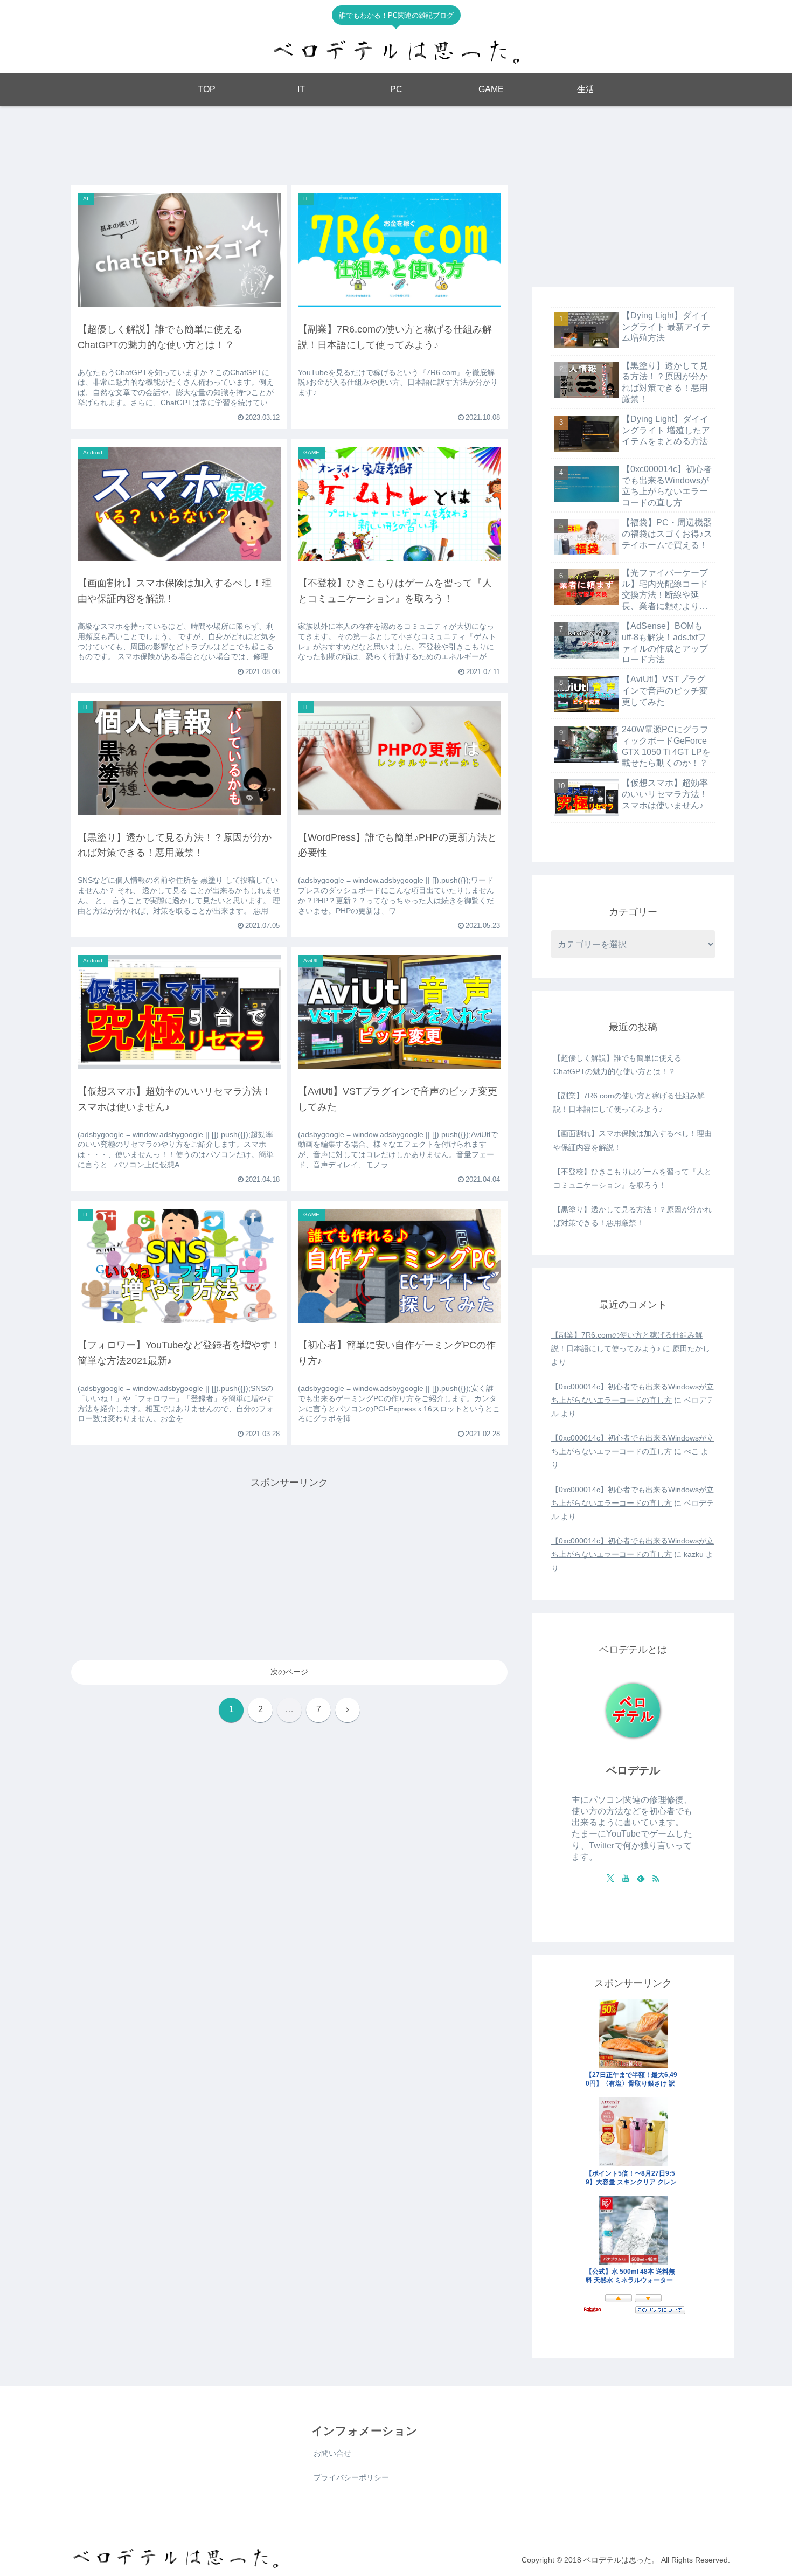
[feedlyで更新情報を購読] (641, 1878)
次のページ (289, 1672)
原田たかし (691, 1348)
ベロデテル (633, 1770)
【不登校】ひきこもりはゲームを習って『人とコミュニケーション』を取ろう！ (633, 1178)
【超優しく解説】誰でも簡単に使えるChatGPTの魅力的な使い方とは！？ (617, 1065)
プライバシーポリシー (351, 2477)
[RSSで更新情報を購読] (656, 1878)
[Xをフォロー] (610, 1878)
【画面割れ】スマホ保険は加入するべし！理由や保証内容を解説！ (633, 1140)
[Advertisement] (289, 143)
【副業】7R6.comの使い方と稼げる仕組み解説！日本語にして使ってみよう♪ (629, 1102)
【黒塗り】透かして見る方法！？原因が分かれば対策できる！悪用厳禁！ (633, 1216)
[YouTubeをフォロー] (626, 1878)
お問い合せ (332, 2453)
